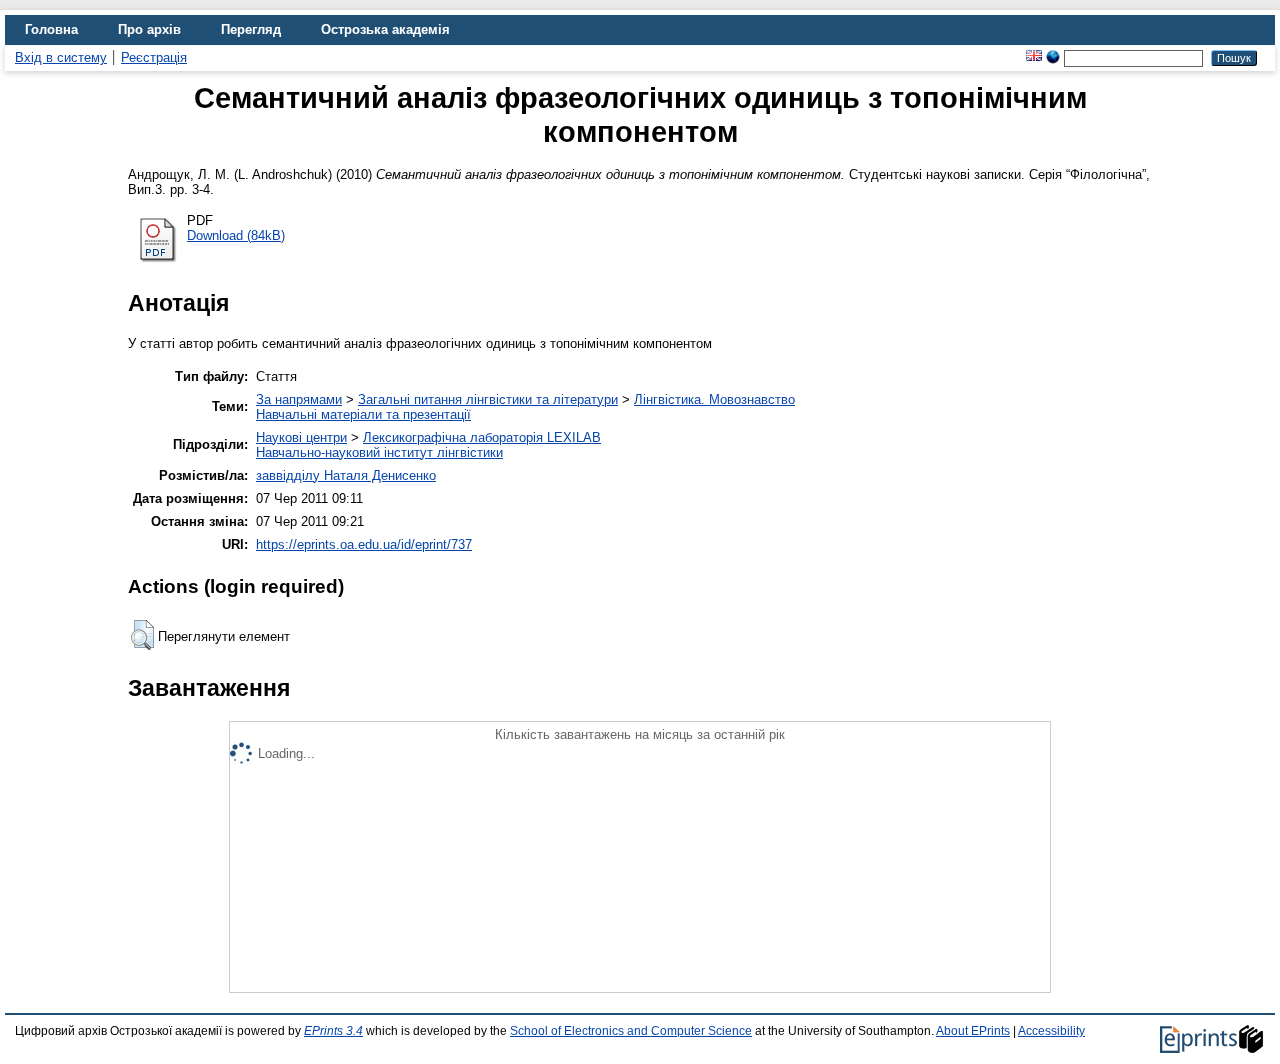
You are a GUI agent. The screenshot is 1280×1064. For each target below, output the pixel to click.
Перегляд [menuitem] (251, 29)
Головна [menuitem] (51, 29)
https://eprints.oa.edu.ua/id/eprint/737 (364, 544)
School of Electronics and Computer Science (631, 1031)
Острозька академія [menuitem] (385, 29)
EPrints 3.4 (333, 1031)
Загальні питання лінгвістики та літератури (488, 399)
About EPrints (973, 1031)
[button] (142, 635)
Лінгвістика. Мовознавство (714, 399)
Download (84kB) (236, 235)
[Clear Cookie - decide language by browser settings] (1053, 57)
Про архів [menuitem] (149, 29)
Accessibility (1051, 1031)
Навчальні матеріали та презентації (363, 414)
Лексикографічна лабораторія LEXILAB (482, 437)
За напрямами (299, 399)
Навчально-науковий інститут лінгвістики (379, 452)
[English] (1034, 57)
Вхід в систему (61, 57)
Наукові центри (301, 437)
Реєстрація (154, 57)
